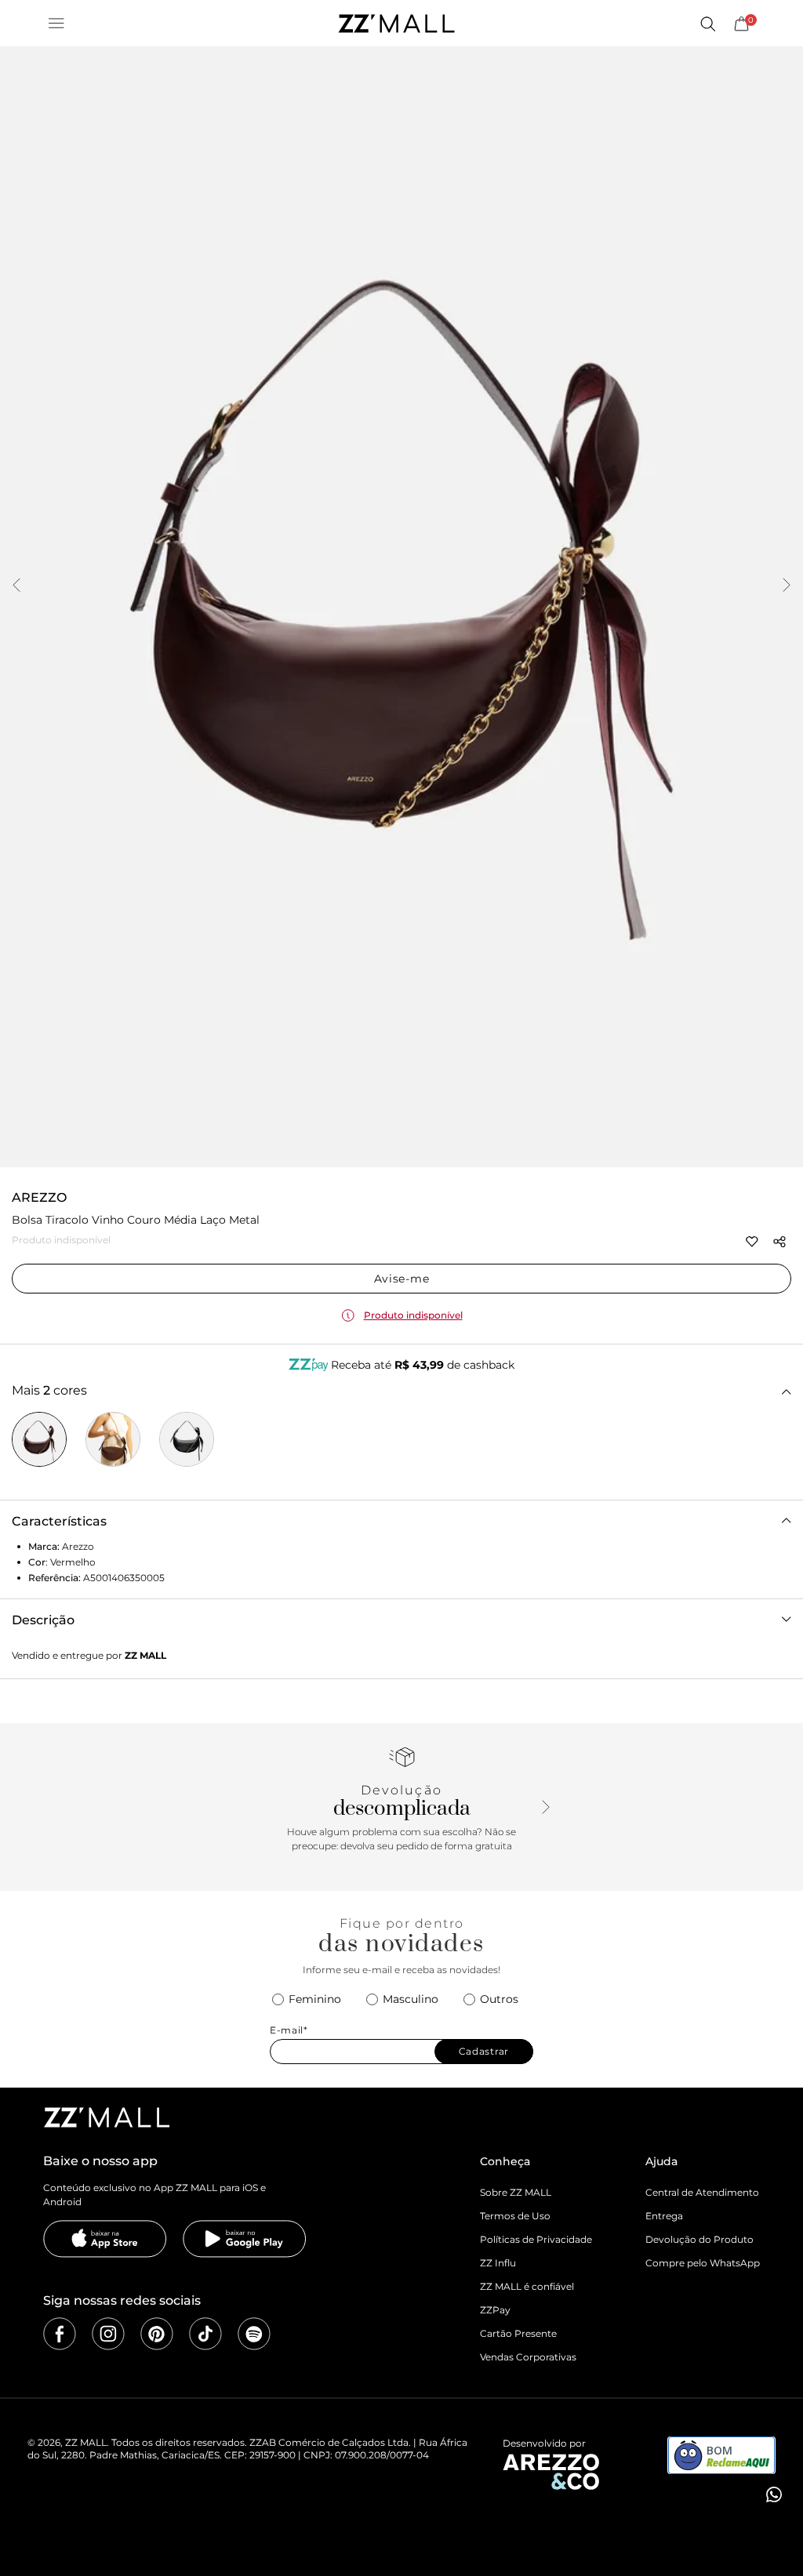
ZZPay (495, 2310)
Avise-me (402, 1279)
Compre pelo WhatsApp (703, 2263)
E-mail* (289, 2030)
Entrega (664, 2216)
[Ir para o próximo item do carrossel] (787, 586)
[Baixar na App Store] (105, 2239)
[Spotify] (254, 2334)
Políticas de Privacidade (536, 2239)
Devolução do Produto (699, 2239)
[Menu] (56, 24)
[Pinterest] (157, 2334)
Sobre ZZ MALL (516, 2192)
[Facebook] (60, 2334)
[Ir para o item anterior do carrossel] (16, 586)
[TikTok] (205, 2334)
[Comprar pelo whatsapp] (772, 2494)
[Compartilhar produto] (779, 1242)
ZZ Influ (498, 2263)
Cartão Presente (518, 2333)
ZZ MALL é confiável (527, 2286)
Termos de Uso (515, 2216)
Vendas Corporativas (528, 2357)
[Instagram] (108, 2334)
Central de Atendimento (702, 2192)
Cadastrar (484, 2051)
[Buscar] (707, 24)
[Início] (396, 24)
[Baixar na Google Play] (245, 2239)
